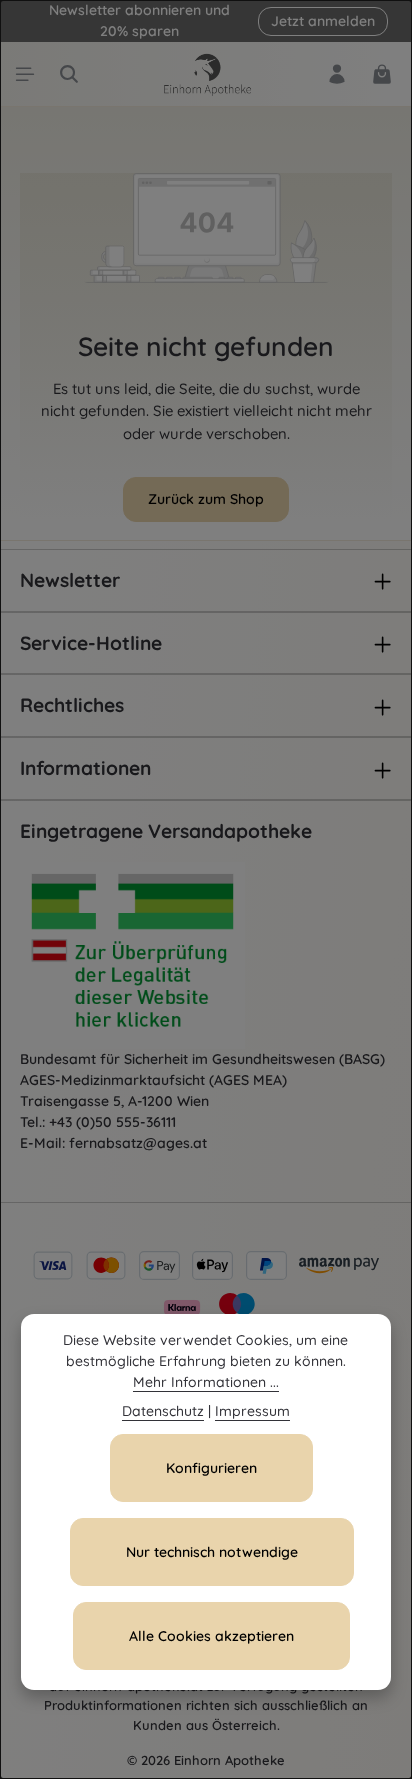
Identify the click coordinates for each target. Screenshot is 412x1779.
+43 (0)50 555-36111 (112, 1122)
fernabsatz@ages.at (138, 1143)
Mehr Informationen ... (206, 1382)
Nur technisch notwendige (212, 1552)
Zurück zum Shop (206, 499)
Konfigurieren (211, 1468)
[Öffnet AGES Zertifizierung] (170, 956)
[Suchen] (69, 74)
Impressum (252, 1411)
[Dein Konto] (337, 74)
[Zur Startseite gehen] (206, 74)
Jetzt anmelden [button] (323, 21)
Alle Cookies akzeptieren (211, 1636)
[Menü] (25, 74)
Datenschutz (163, 1411)
